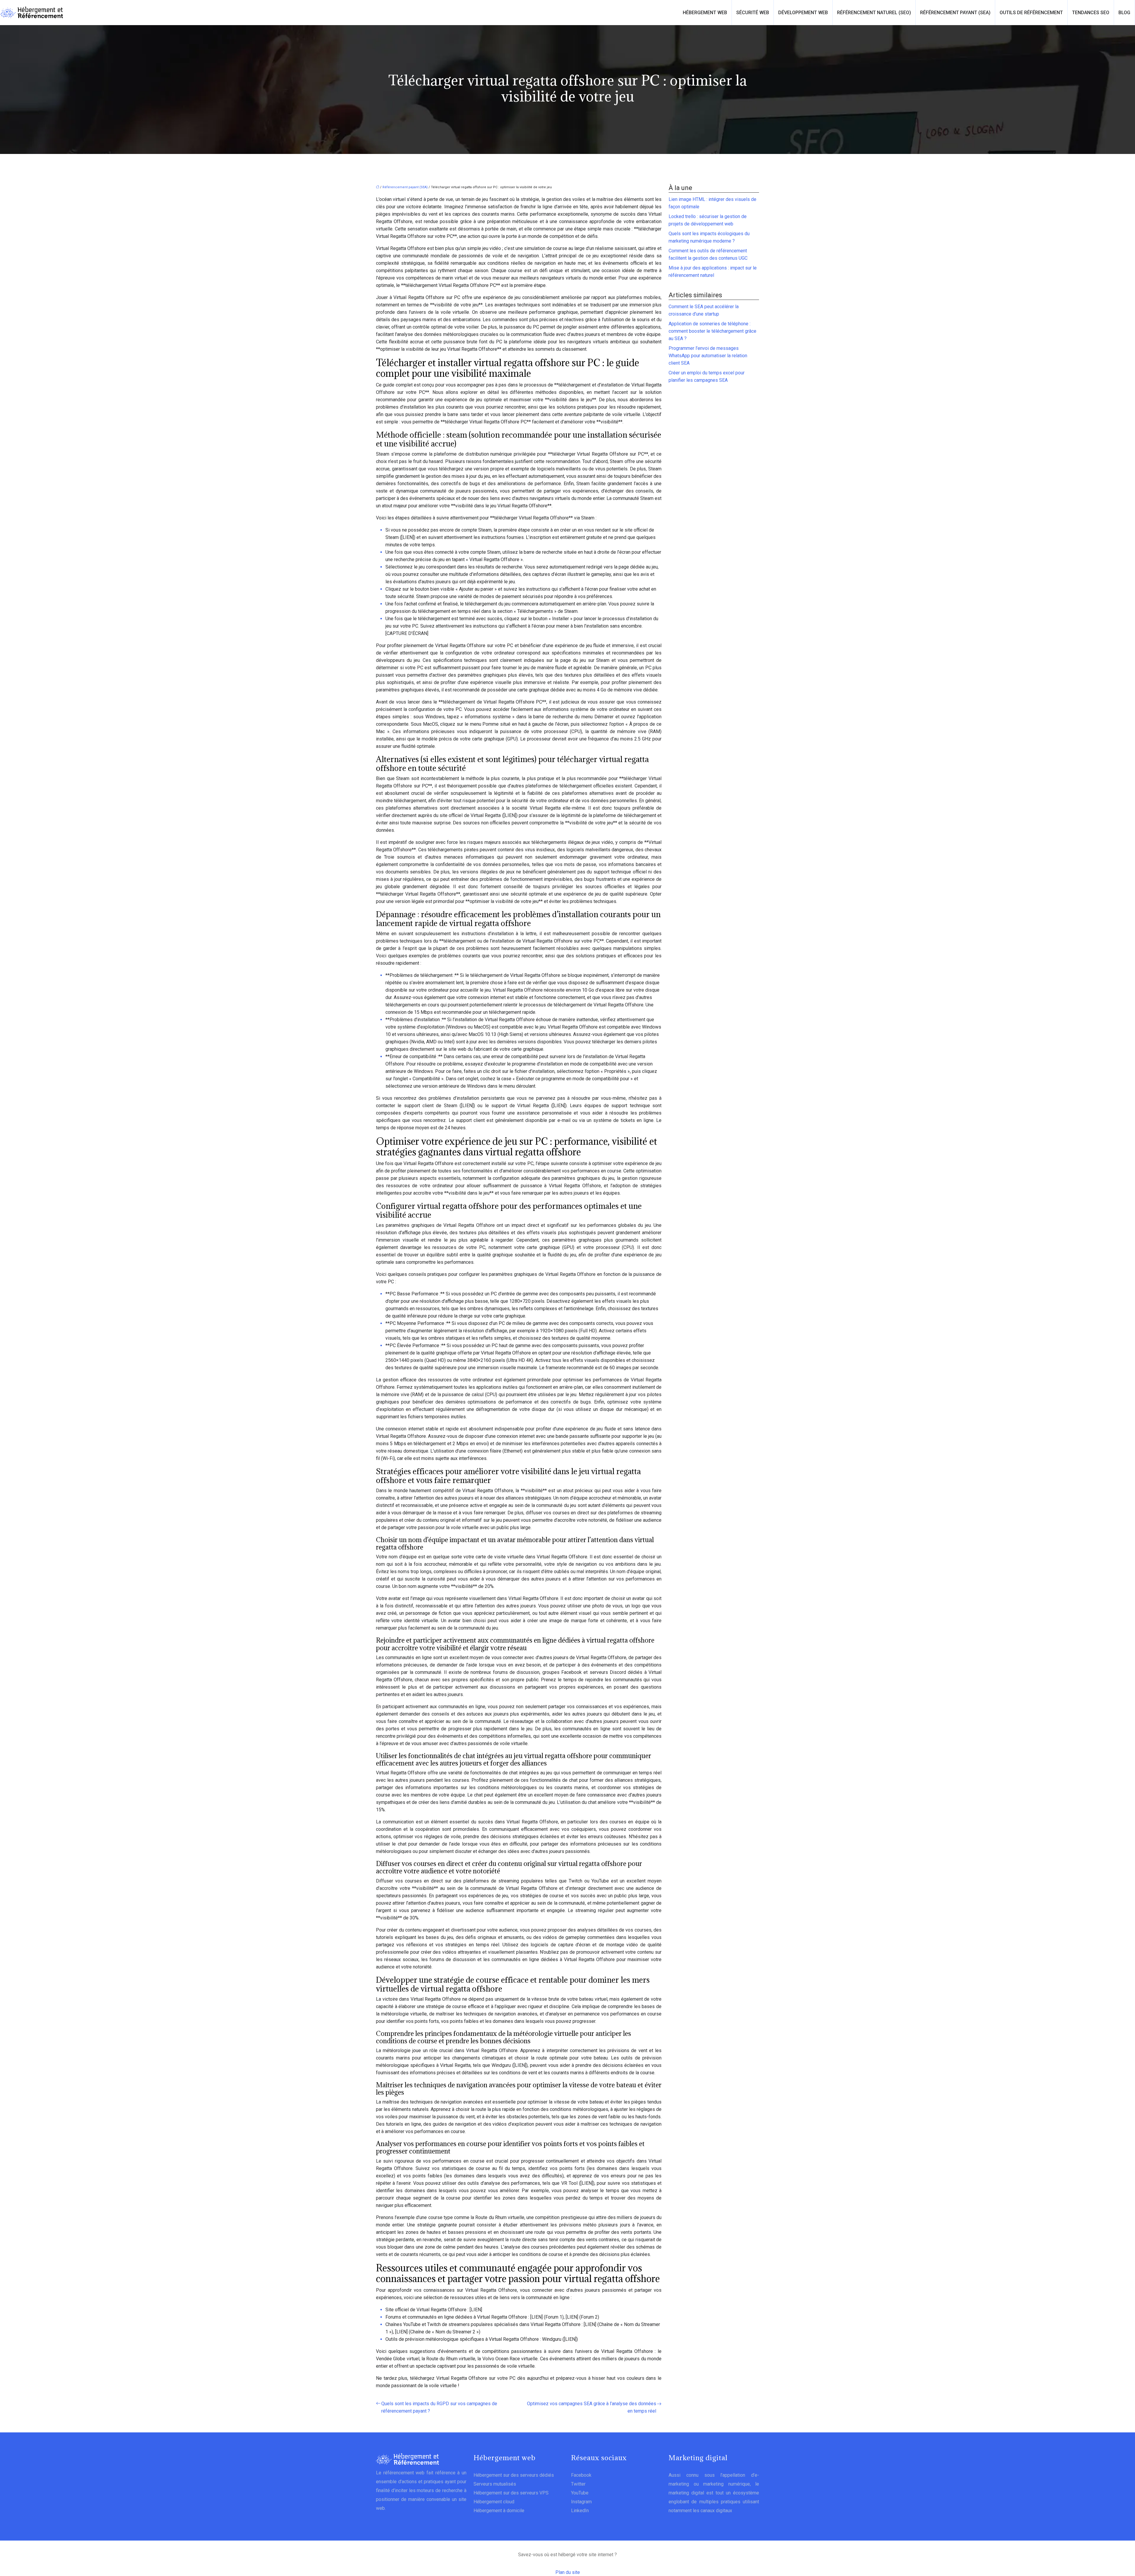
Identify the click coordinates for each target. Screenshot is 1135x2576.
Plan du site (568, 2572)
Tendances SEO (1091, 13)
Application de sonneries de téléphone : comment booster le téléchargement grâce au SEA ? (712, 331)
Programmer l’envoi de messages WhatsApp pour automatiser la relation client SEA (708, 356)
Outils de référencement (1031, 13)
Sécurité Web (753, 13)
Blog (1124, 13)
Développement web (803, 13)
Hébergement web (705, 13)
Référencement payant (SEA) (955, 13)
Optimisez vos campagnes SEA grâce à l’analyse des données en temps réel (592, 2407)
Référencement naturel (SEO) (874, 13)
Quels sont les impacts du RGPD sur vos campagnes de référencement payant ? (439, 2407)
